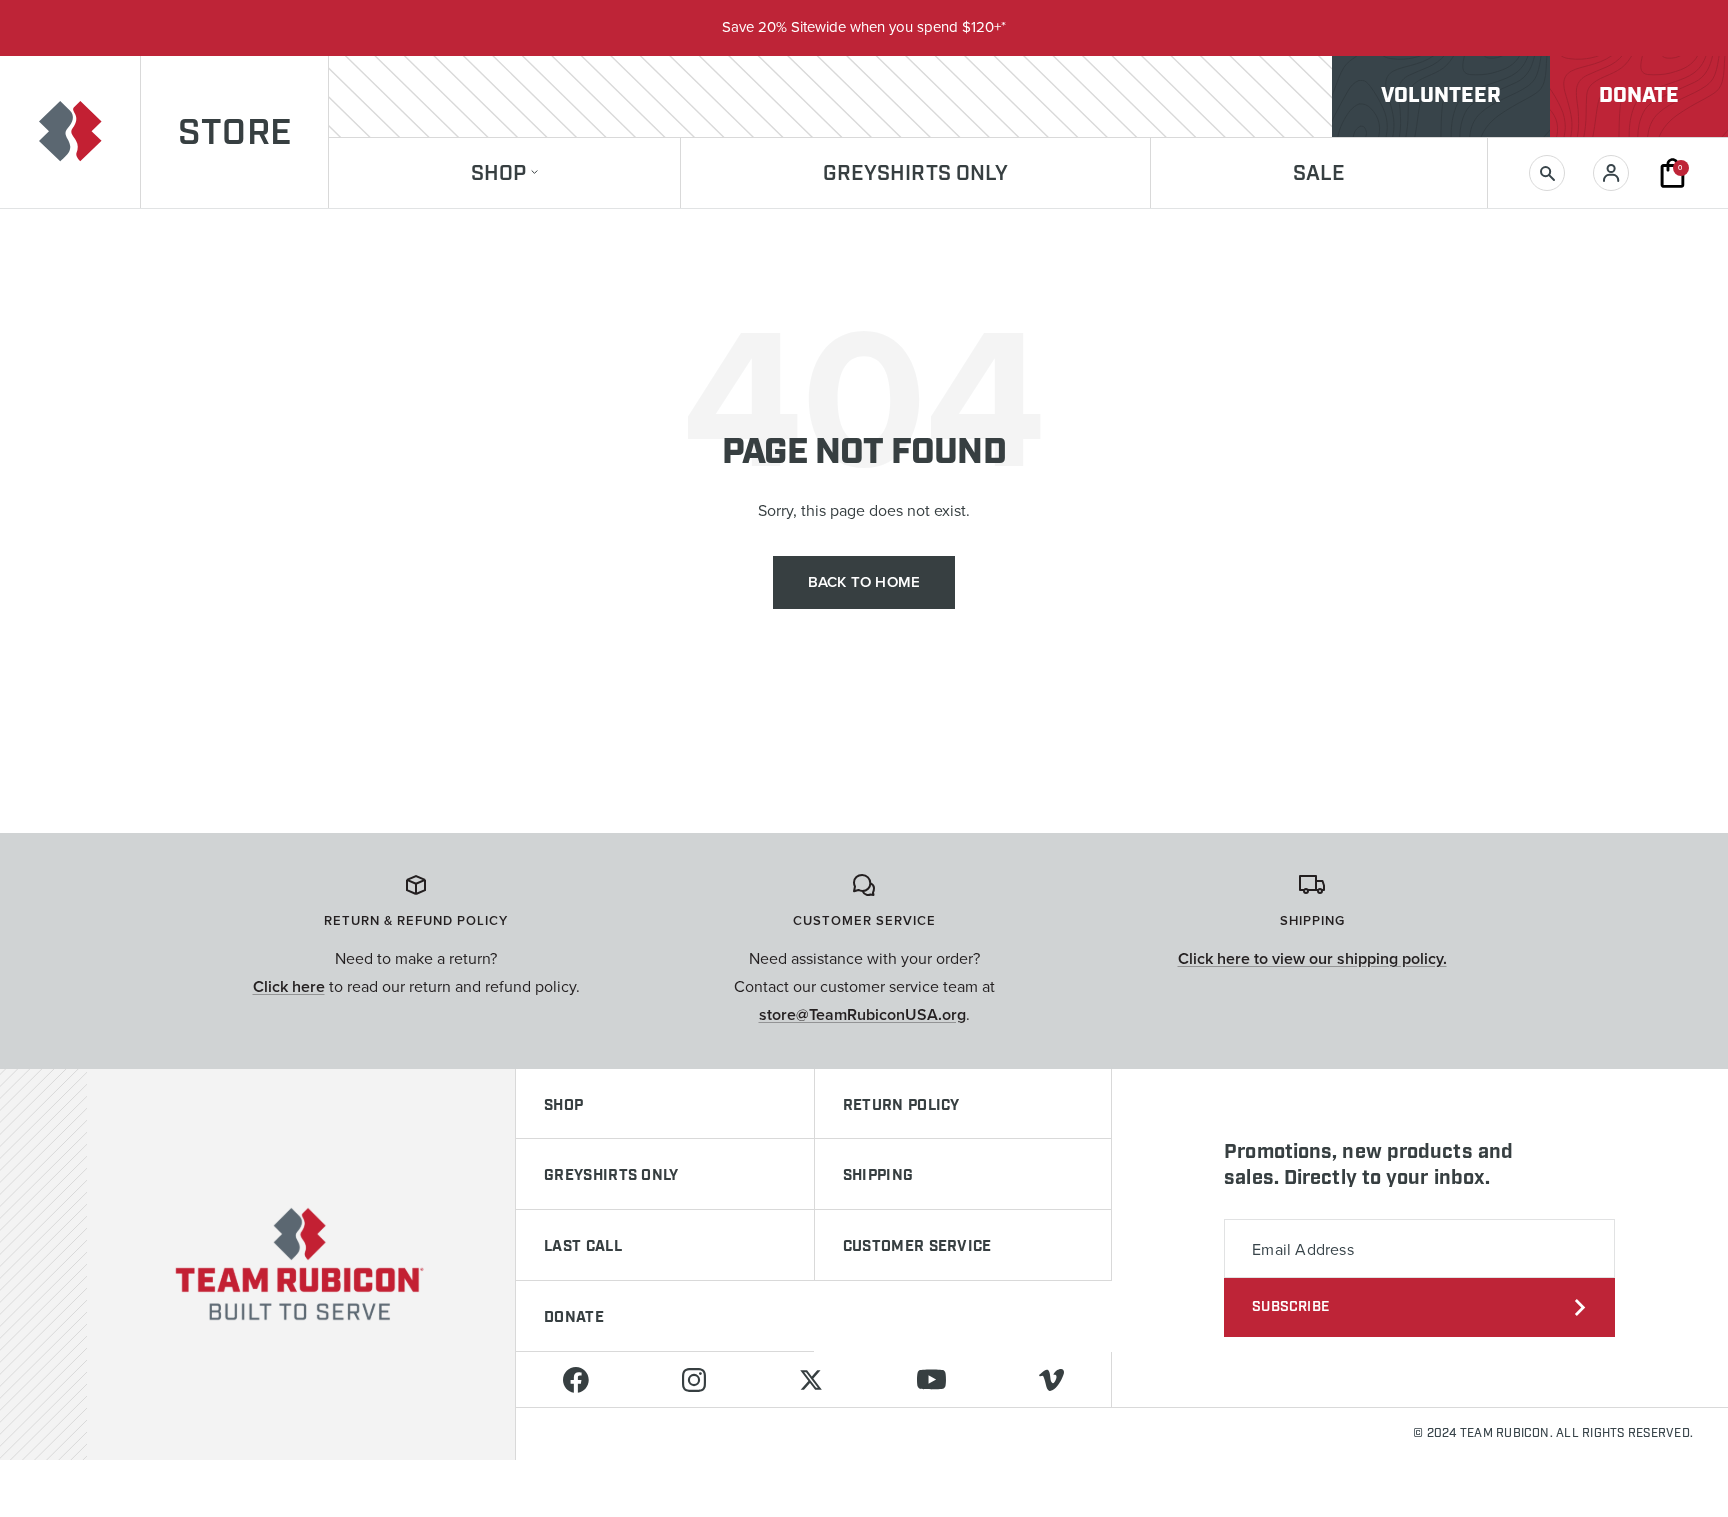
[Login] (1611, 173)
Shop (498, 175)
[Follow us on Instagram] (693, 1379)
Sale (1319, 175)
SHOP (563, 1106)
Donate (1639, 96)
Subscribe (1290, 1307)
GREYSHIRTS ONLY (611, 1176)
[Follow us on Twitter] (811, 1379)
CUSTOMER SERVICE (917, 1247)
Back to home (864, 582)
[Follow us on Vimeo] (1051, 1379)
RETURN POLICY (901, 1106)
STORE (234, 134)
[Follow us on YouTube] (931, 1379)
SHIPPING (878, 1176)
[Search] (1547, 173)
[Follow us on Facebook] (575, 1379)
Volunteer (1441, 96)
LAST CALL (583, 1247)
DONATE (574, 1318)
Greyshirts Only (916, 175)
